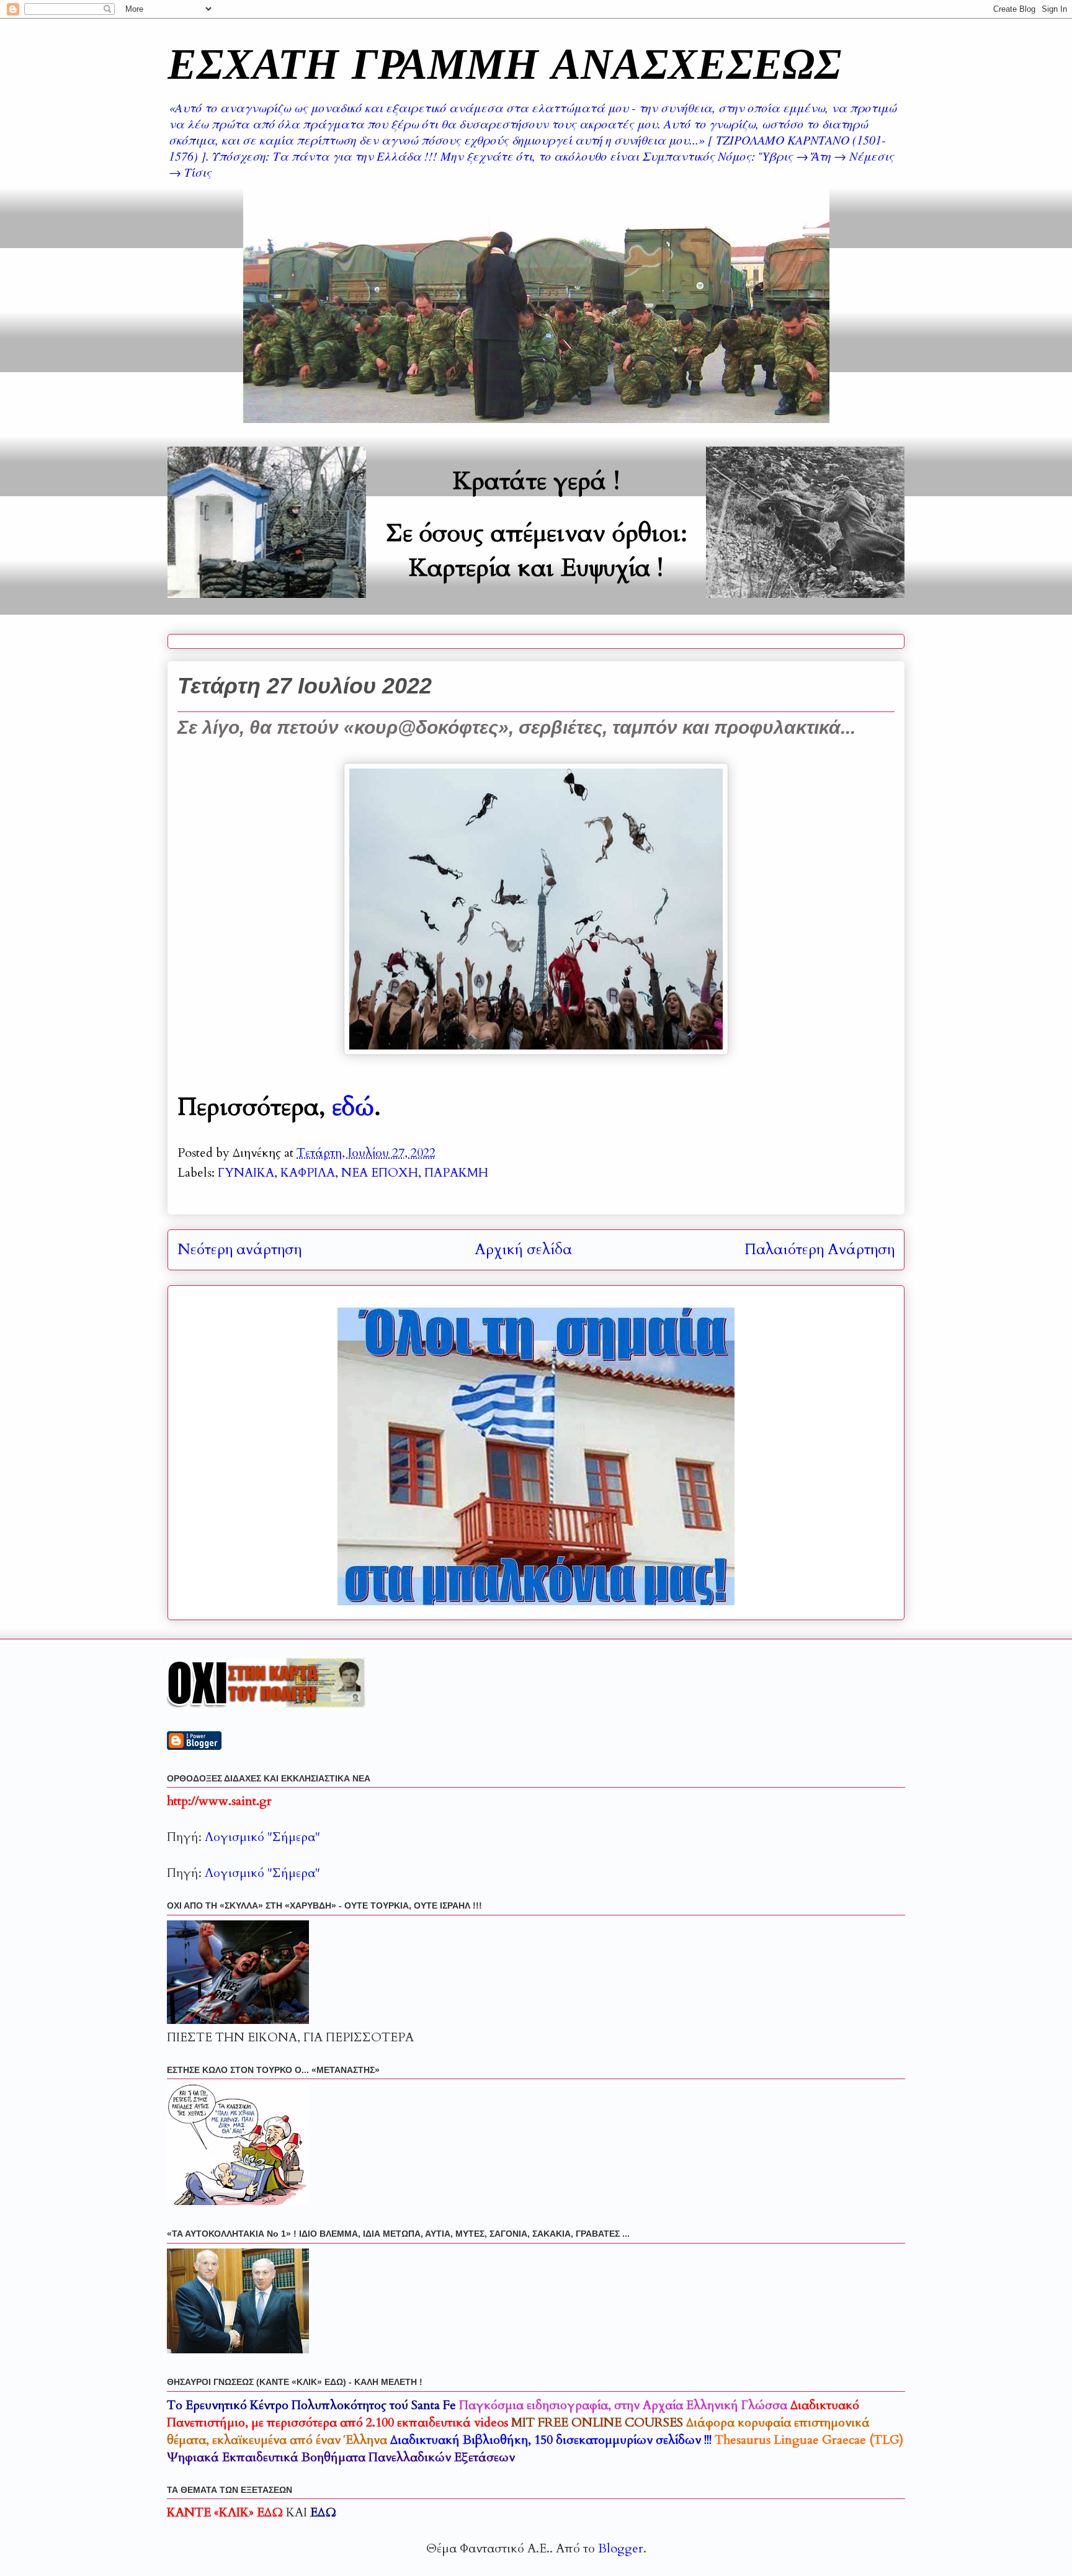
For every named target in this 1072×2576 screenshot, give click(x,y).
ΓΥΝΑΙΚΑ (246, 1173)
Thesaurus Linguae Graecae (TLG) (809, 2440)
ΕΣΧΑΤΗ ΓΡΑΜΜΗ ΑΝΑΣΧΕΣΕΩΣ (504, 63)
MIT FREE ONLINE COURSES (597, 2422)
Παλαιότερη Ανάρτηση (820, 1250)
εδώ (353, 1107)
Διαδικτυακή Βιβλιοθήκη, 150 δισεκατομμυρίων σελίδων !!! (551, 2440)
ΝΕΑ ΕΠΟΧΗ (380, 1173)
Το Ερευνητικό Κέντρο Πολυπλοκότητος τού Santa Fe (311, 2405)
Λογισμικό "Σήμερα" (262, 1837)
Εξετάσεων (341, 2457)
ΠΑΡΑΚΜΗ (456, 1173)
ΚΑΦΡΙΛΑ (308, 1173)
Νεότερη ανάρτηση (239, 1250)
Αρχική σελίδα (523, 1250)
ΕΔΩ (323, 2512)
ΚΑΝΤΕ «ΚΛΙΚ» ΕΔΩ (225, 2512)
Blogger (621, 2548)
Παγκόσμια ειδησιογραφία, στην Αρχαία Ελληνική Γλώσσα (623, 2405)
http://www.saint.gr (219, 1801)
